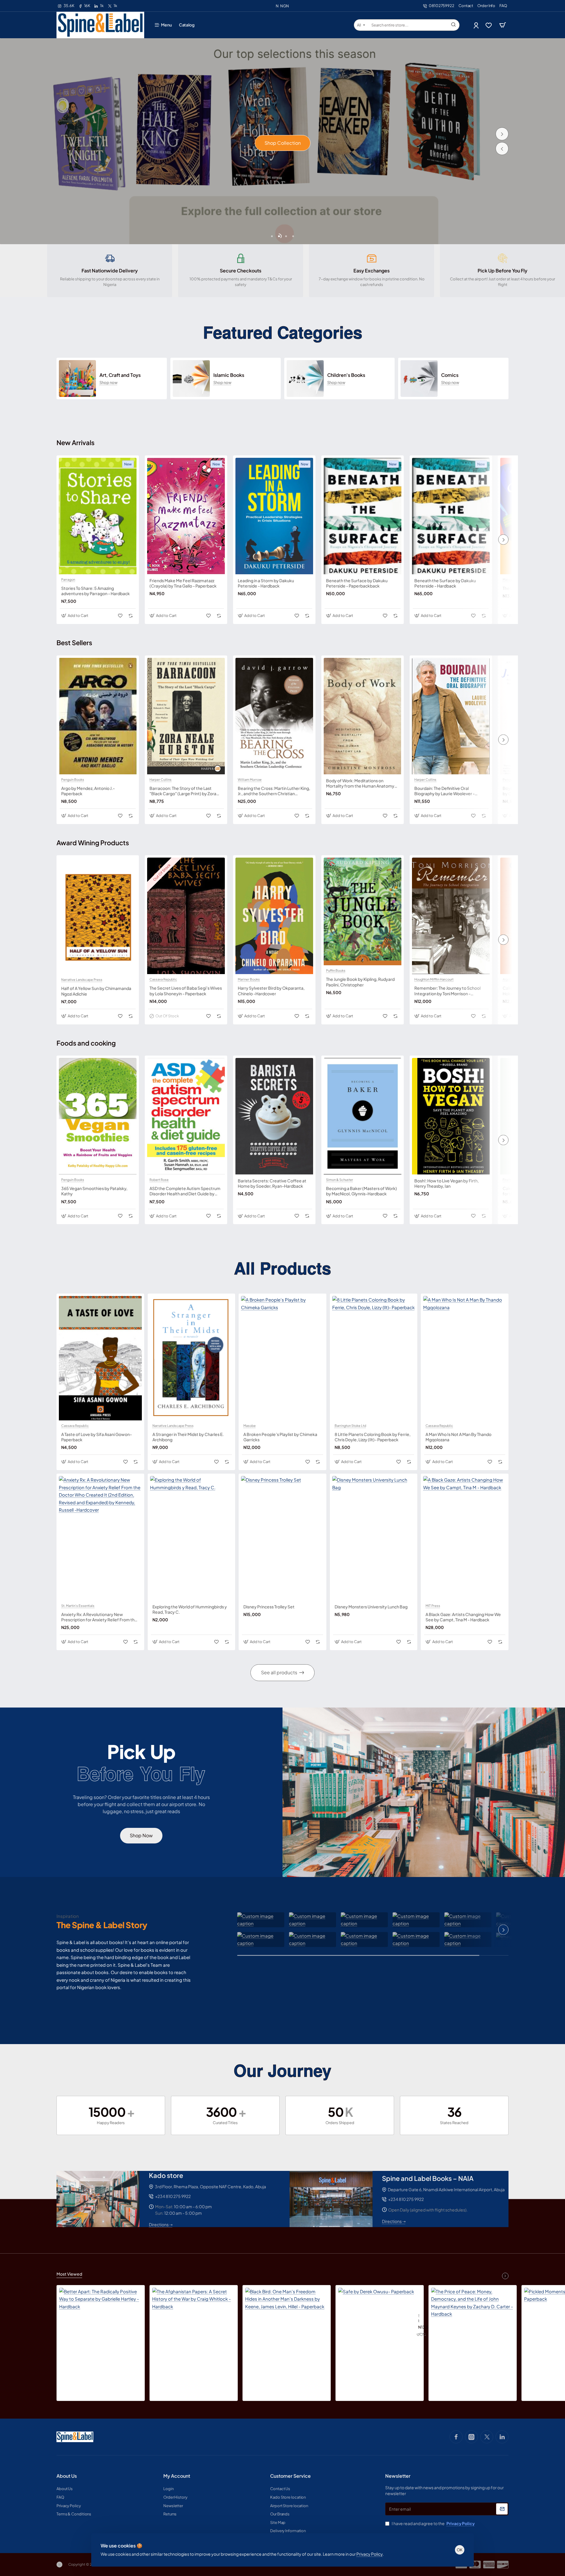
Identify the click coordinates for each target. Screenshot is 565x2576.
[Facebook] (456, 2437)
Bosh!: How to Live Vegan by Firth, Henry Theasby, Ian (447, 1183)
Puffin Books (336, 971)
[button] (502, 149)
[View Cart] (503, 25)
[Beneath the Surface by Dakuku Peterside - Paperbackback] (363, 516)
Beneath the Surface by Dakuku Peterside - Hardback (445, 583)
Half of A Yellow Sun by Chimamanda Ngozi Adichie (96, 991)
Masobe (509, 580)
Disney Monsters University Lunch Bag (371, 1607)
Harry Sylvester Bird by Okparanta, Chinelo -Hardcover (271, 991)
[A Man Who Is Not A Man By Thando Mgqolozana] (465, 1358)
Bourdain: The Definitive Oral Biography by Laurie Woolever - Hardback (444, 791)
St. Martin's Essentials (78, 1606)
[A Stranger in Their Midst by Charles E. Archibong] (192, 1358)
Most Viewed (69, 2274)
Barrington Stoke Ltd (350, 1426)
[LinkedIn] (502, 2437)
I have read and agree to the (433, 2523)
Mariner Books (249, 979)
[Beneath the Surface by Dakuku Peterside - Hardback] (451, 516)
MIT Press (433, 1606)
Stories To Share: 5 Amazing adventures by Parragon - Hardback (95, 591)
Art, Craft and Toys (120, 375)
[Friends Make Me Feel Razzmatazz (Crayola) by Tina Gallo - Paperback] (186, 516)
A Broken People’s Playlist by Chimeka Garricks (280, 1437)
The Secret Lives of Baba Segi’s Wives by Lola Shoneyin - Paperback (186, 991)
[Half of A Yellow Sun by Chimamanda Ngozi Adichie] (98, 916)
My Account (177, 2476)
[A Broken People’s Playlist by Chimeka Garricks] (282, 1358)
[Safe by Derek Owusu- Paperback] (376, 2326)
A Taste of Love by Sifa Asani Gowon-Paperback (97, 1437)
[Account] (477, 25)
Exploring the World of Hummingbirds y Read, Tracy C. (190, 1609)
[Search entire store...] (453, 25)
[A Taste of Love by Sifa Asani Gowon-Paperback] (100, 1358)
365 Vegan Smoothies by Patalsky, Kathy (94, 1191)
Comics (450, 375)
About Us (67, 2476)
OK (460, 2550)
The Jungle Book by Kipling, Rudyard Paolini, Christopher (360, 982)
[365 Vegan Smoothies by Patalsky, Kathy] (98, 1116)
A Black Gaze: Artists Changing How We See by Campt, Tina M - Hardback (463, 1617)
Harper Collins (161, 780)
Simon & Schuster (340, 1180)
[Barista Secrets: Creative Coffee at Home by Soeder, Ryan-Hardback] (274, 1116)
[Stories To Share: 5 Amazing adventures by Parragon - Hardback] (98, 516)
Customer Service (290, 2476)
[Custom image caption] (261, 1920)
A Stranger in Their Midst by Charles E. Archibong (188, 1437)
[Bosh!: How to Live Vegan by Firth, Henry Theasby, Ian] (451, 1116)
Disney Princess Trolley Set (269, 1607)
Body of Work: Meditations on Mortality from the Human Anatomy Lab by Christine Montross (360, 783)
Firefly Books (513, 1180)
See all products (279, 1672)
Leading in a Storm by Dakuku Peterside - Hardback (266, 583)
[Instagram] (471, 2437)
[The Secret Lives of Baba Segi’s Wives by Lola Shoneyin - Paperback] (186, 916)
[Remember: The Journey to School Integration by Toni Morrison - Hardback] (451, 916)
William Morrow (250, 780)
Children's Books (346, 375)
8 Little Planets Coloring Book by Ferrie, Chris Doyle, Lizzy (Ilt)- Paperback (373, 1437)
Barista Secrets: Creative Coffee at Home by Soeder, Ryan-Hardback (272, 1183)
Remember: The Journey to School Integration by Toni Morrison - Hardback (447, 991)
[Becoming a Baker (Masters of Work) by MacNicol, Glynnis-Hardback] (363, 1116)
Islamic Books (229, 375)
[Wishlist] (489, 25)
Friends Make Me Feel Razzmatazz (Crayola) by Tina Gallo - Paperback (183, 583)
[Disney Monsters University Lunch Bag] (374, 1538)
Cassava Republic (163, 979)
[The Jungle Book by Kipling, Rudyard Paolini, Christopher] (363, 911)
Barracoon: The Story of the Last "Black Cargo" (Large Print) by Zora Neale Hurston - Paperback (183, 791)
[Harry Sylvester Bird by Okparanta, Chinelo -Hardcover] (274, 916)
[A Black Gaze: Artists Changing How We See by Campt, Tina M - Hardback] (465, 1538)
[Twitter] (487, 2437)
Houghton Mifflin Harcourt (434, 979)
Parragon (68, 580)
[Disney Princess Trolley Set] (282, 1538)
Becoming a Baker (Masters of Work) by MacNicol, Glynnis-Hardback (362, 1191)
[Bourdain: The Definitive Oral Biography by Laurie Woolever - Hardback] (451, 716)
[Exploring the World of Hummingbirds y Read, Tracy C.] (192, 1538)
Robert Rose (159, 1180)
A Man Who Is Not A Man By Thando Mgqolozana (458, 1437)
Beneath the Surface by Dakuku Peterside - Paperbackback (357, 583)
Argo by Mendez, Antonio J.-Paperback (88, 791)
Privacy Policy (369, 2554)
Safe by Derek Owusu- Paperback (419, 2318)
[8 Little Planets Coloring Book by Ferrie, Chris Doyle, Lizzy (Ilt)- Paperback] (374, 1358)
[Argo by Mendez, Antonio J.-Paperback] (98, 716)
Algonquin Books (516, 979)
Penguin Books (73, 780)
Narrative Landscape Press (82, 980)
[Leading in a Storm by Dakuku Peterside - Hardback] (274, 516)
